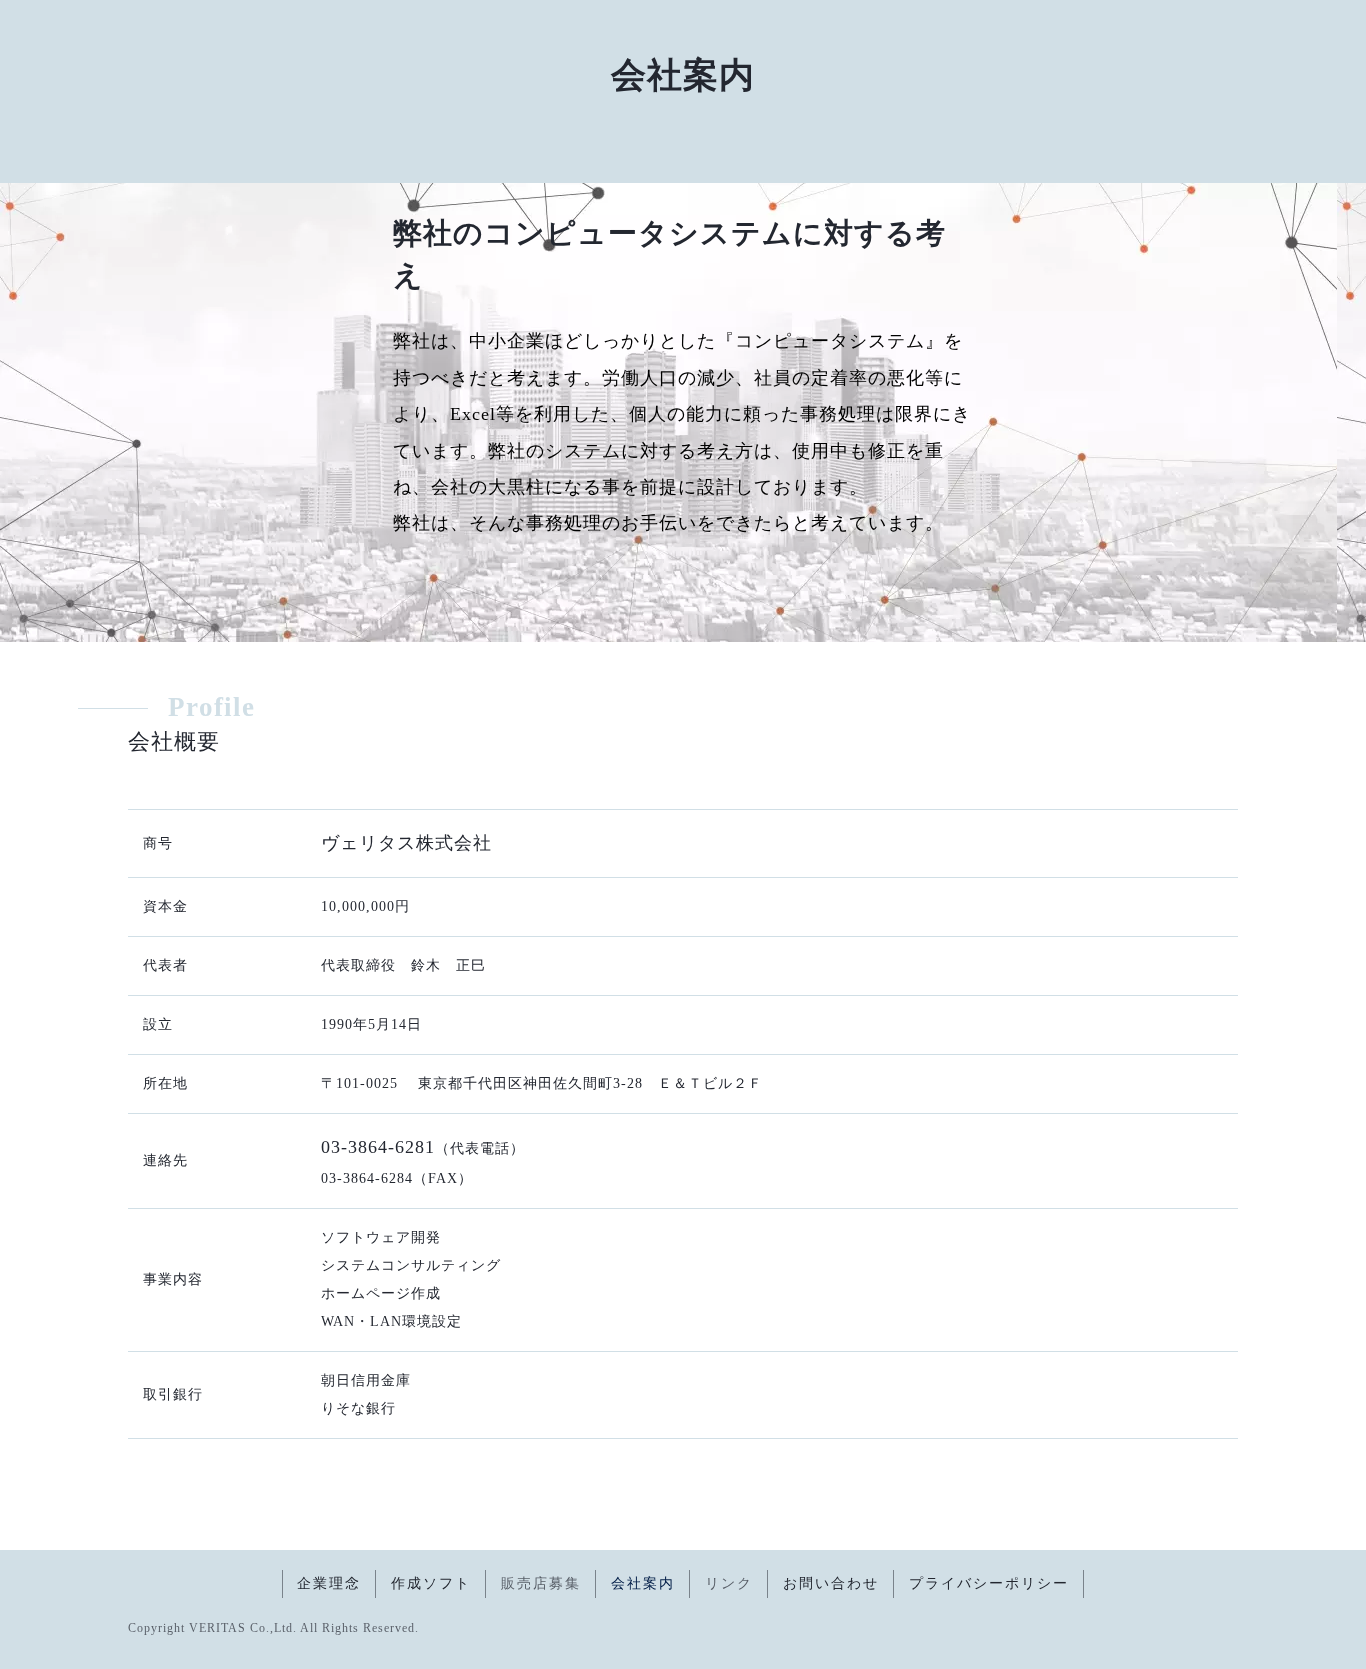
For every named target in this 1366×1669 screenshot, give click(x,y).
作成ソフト (431, 1583)
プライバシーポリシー (989, 1583)
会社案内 (643, 1583)
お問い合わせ (831, 1583)
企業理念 (329, 1583)
